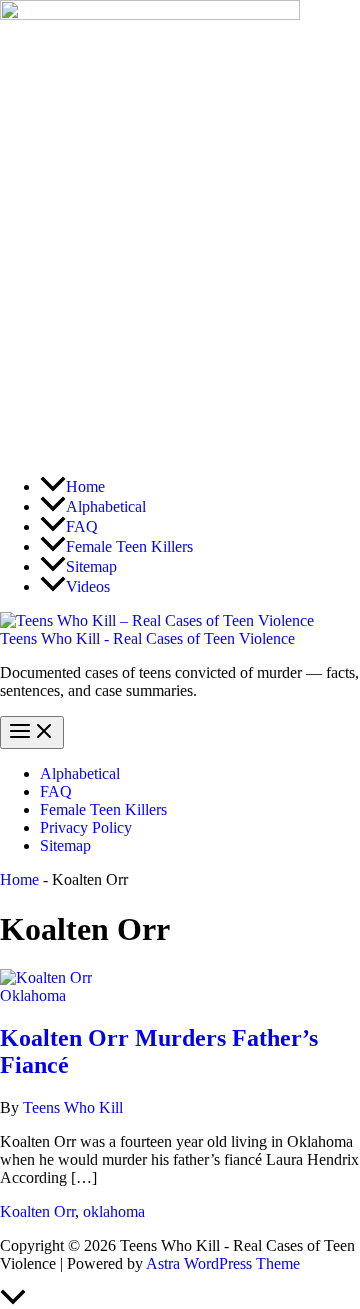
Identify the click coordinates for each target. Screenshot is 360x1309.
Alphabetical (80, 773)
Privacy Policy (86, 827)
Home (19, 879)
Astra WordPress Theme (223, 1263)
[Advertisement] (180, 280)
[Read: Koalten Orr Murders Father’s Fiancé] (46, 977)
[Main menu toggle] (32, 732)
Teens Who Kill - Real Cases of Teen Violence (147, 638)
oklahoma (114, 1211)
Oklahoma (33, 995)
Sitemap (65, 845)
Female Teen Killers (103, 809)
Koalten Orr (37, 1211)
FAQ (56, 791)
